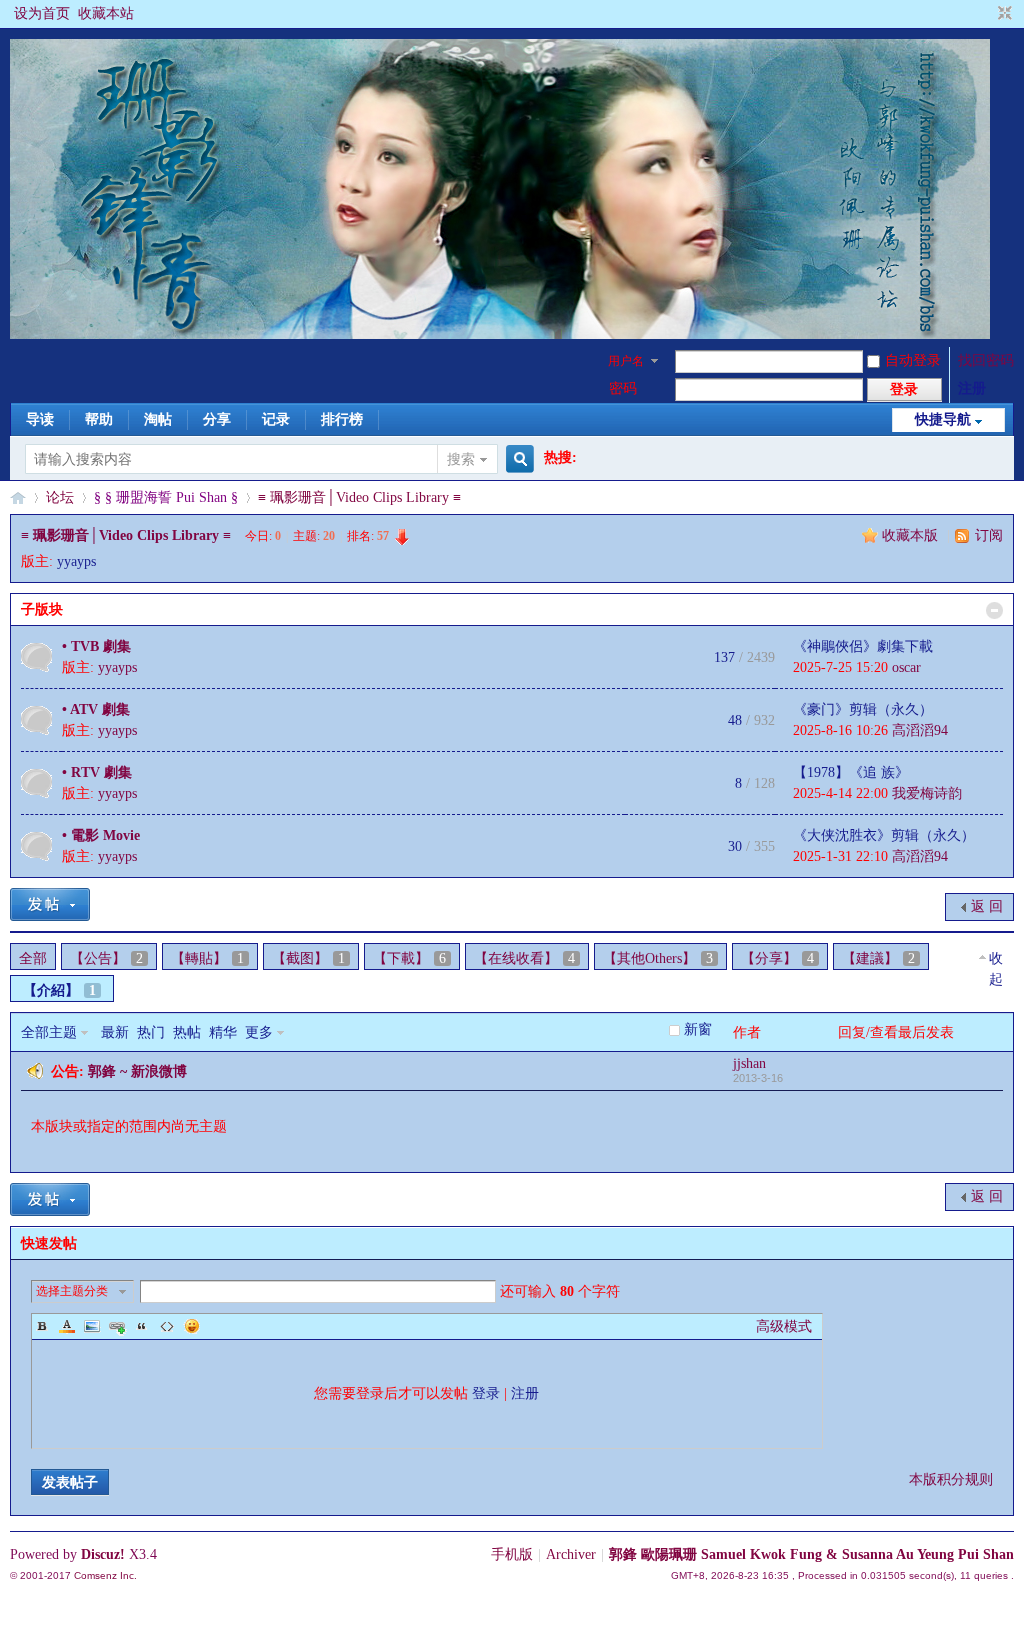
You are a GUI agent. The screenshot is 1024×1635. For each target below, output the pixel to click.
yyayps (76, 561)
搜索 (461, 459)
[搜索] (517, 459)
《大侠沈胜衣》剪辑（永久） (884, 835)
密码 (623, 388)
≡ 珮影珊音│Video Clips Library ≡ (359, 497)
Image (92, 1326)
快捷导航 (943, 419)
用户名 (626, 361)
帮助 (99, 419)
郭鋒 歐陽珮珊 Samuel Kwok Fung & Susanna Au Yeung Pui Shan (811, 1554)
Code (167, 1326)
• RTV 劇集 (97, 772)
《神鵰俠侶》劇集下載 (863, 646)
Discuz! (103, 1554)
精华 (223, 1032)
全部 (33, 958)
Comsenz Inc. (105, 1575)
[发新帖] (50, 904)
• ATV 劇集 (96, 709)
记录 (276, 419)
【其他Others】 (658, 958)
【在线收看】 (524, 958)
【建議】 (878, 958)
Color (67, 1326)
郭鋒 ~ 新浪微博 (137, 1071)
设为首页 (42, 13)
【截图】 (308, 958)
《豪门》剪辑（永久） (863, 709)
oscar (906, 667)
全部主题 (49, 1032)
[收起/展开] (994, 610)
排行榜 (342, 419)
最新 (115, 1032)
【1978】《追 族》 (851, 772)
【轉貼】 (207, 958)
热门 (151, 1032)
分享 (217, 419)
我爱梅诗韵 (927, 793)
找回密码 (986, 360)
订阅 (989, 535)
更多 (259, 1032)
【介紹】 (59, 990)
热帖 (187, 1032)
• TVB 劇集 (96, 646)
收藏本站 (106, 13)
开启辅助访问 (986, 14)
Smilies (192, 1326)
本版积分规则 (951, 1479)
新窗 (698, 1029)
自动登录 (913, 360)
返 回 (987, 906)
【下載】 (409, 958)
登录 (486, 1393)
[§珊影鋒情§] (500, 334)
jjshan (749, 1063)
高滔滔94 (920, 730)
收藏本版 (912, 535)
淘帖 (158, 419)
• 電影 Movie (101, 835)
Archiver (571, 1554)
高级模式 (784, 1326)
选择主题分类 (72, 1291)
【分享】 (777, 958)
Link (117, 1326)
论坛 (60, 497)
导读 (40, 419)
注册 (972, 388)
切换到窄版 (1002, 14)
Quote (142, 1326)
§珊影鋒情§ (18, 497)
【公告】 (106, 958)
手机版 (512, 1554)
